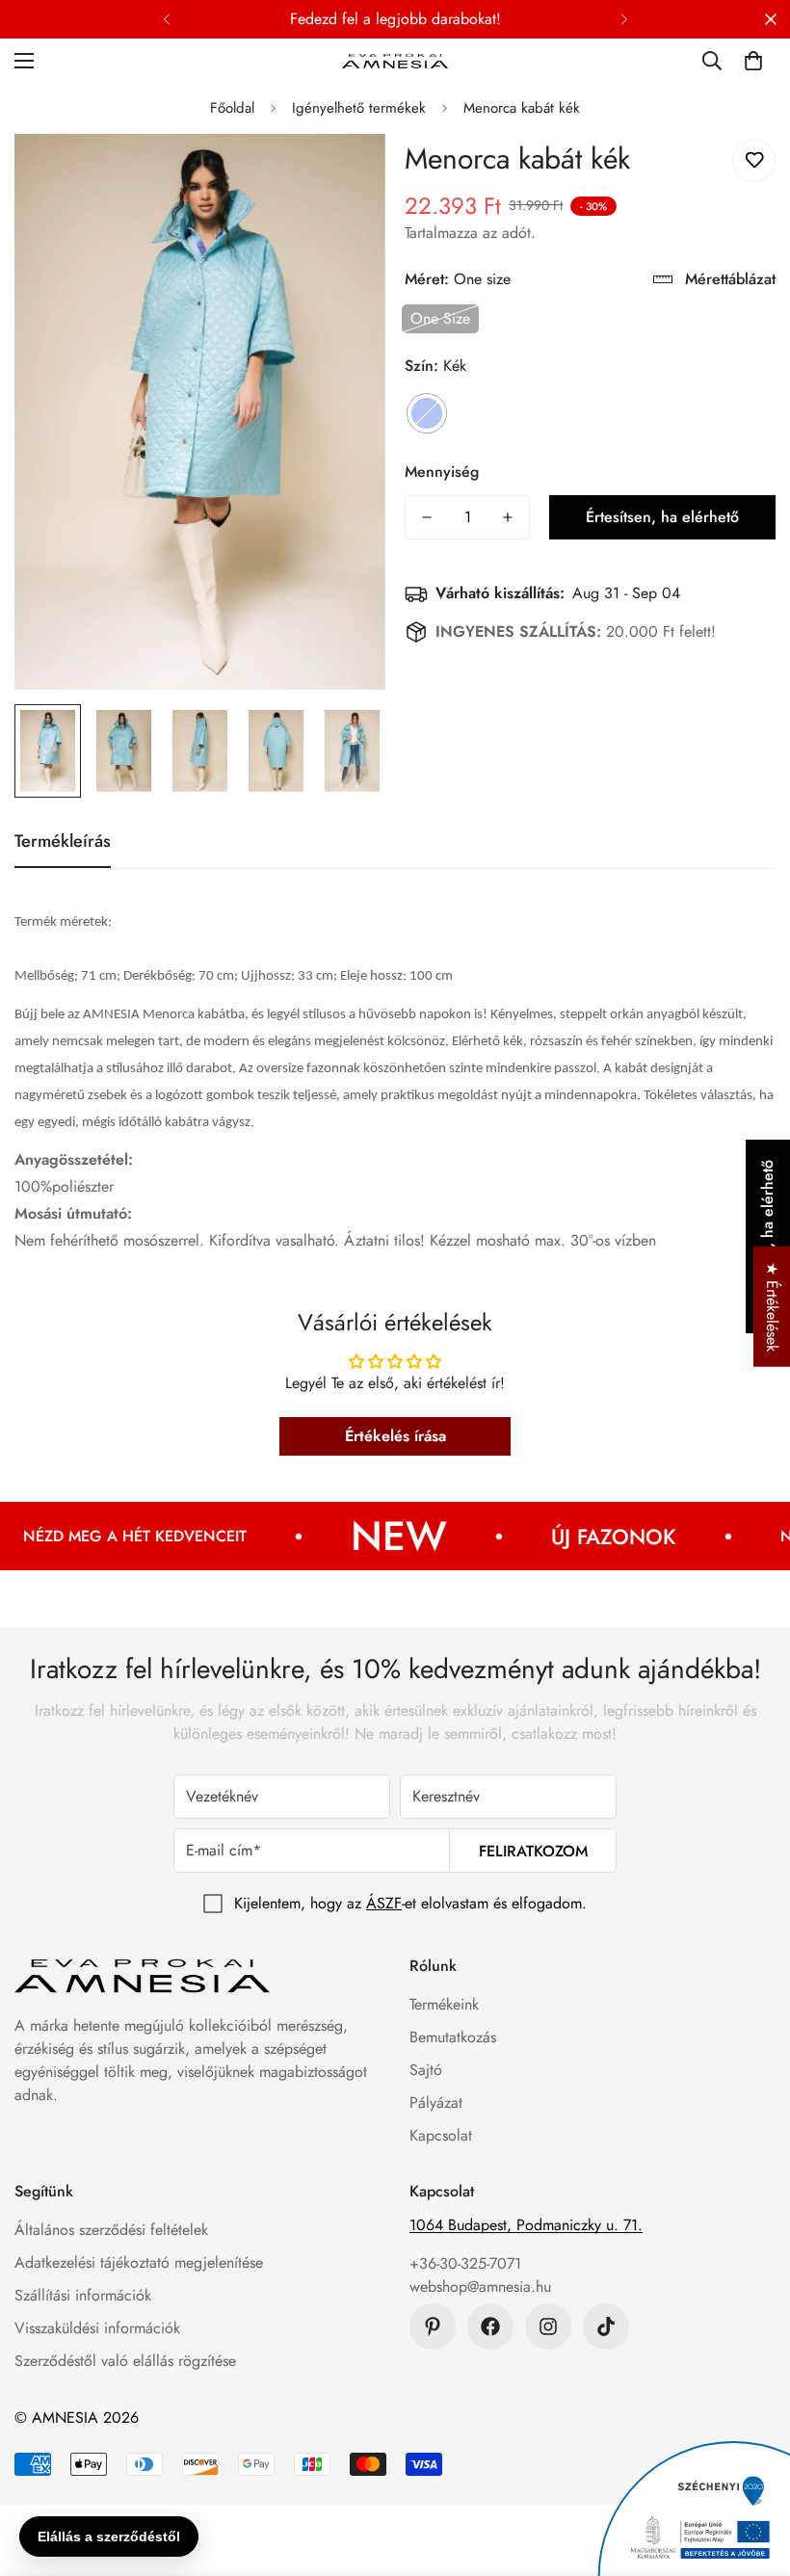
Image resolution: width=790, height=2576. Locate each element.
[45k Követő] (548, 2326)
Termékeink (444, 2004)
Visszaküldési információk (97, 2328)
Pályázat (436, 2103)
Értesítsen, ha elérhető (662, 517)
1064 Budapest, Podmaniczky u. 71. (526, 2225)
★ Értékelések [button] (772, 1307)
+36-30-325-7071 (465, 2263)
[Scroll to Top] (752, 2471)
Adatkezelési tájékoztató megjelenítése (139, 2262)
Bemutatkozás (453, 2037)
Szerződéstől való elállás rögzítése (125, 2361)
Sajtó (426, 2070)
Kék (427, 413)
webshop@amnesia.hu (480, 2287)
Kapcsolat (441, 2135)
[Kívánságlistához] (754, 160)
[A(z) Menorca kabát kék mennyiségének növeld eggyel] (508, 517)
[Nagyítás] (344, 175)
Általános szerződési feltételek (111, 2230)
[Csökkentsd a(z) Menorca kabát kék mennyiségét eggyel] (427, 517)
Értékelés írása (395, 1436)
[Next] (624, 19)
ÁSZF (384, 1903)
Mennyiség (442, 472)
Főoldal (232, 108)
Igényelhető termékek (359, 108)
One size (440, 318)
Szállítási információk (83, 2295)
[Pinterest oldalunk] (433, 2326)
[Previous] (166, 19)
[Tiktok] (606, 2326)
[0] (753, 61)
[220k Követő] (490, 2326)
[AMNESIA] (395, 60)
